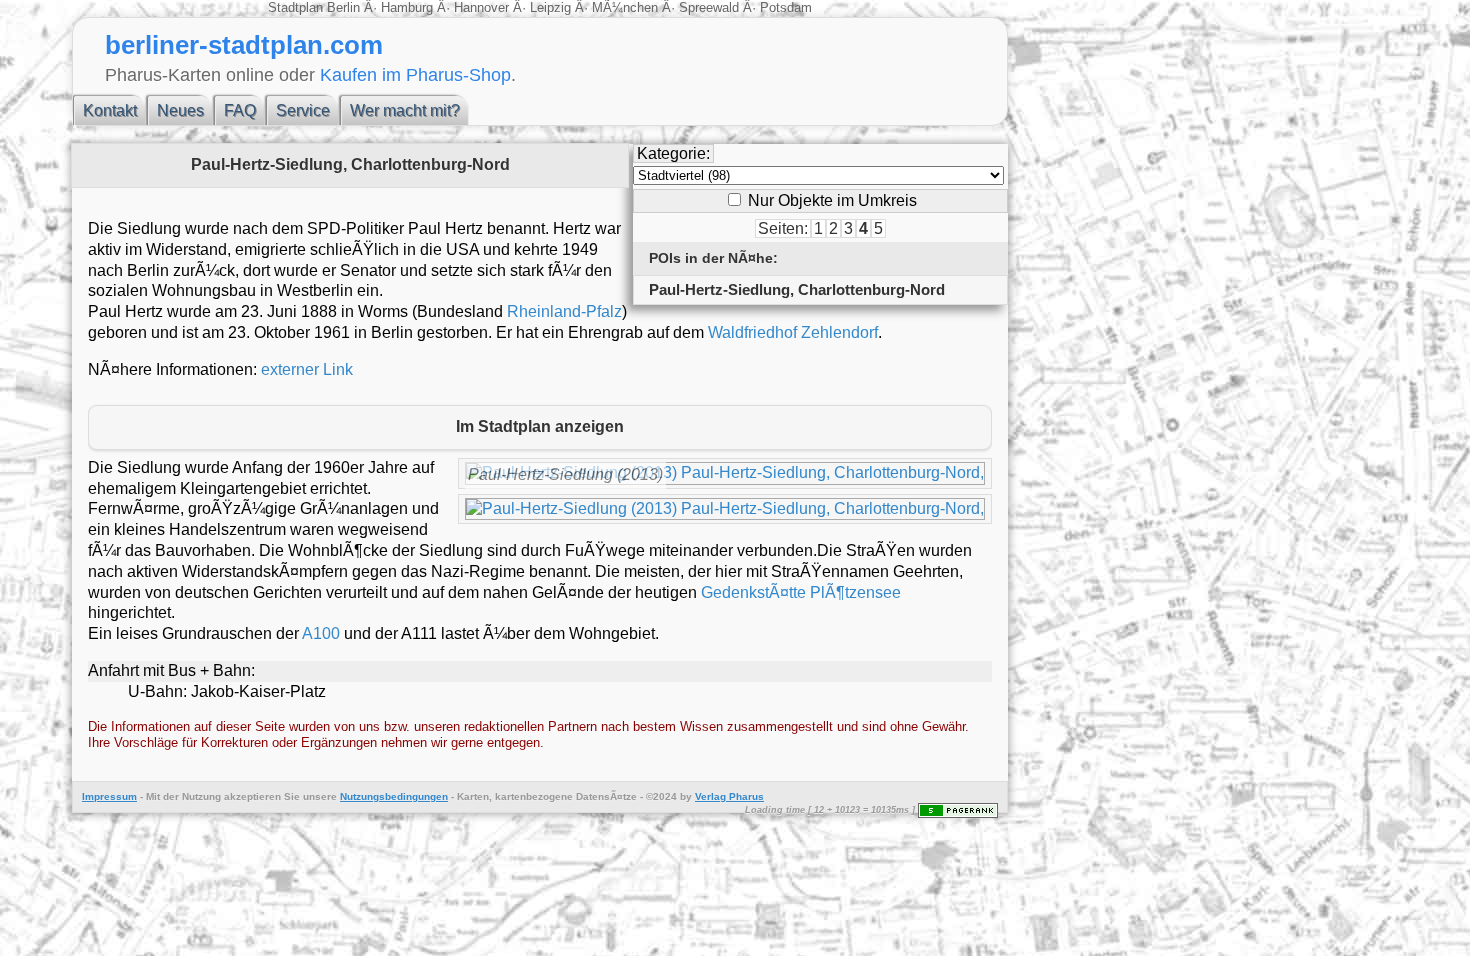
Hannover (481, 7)
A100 (321, 633)
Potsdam (784, 7)
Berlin (345, 7)
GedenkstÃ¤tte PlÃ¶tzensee (801, 592)
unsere (320, 796)
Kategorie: (673, 153)
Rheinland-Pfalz (564, 311)
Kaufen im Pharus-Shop (415, 74)
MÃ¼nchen (625, 7)
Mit (153, 796)
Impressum (109, 796)
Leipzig (550, 7)
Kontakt (110, 110)
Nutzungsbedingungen (394, 796)
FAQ (240, 110)
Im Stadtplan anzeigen (540, 426)
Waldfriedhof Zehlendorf (793, 332)
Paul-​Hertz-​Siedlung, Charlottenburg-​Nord (797, 289)
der (171, 796)
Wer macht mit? (405, 110)
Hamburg (407, 7)
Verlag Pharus (729, 796)
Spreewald (709, 7)
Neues (180, 110)
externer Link (307, 369)
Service (303, 110)
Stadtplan (297, 7)
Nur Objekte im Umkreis (830, 200)
